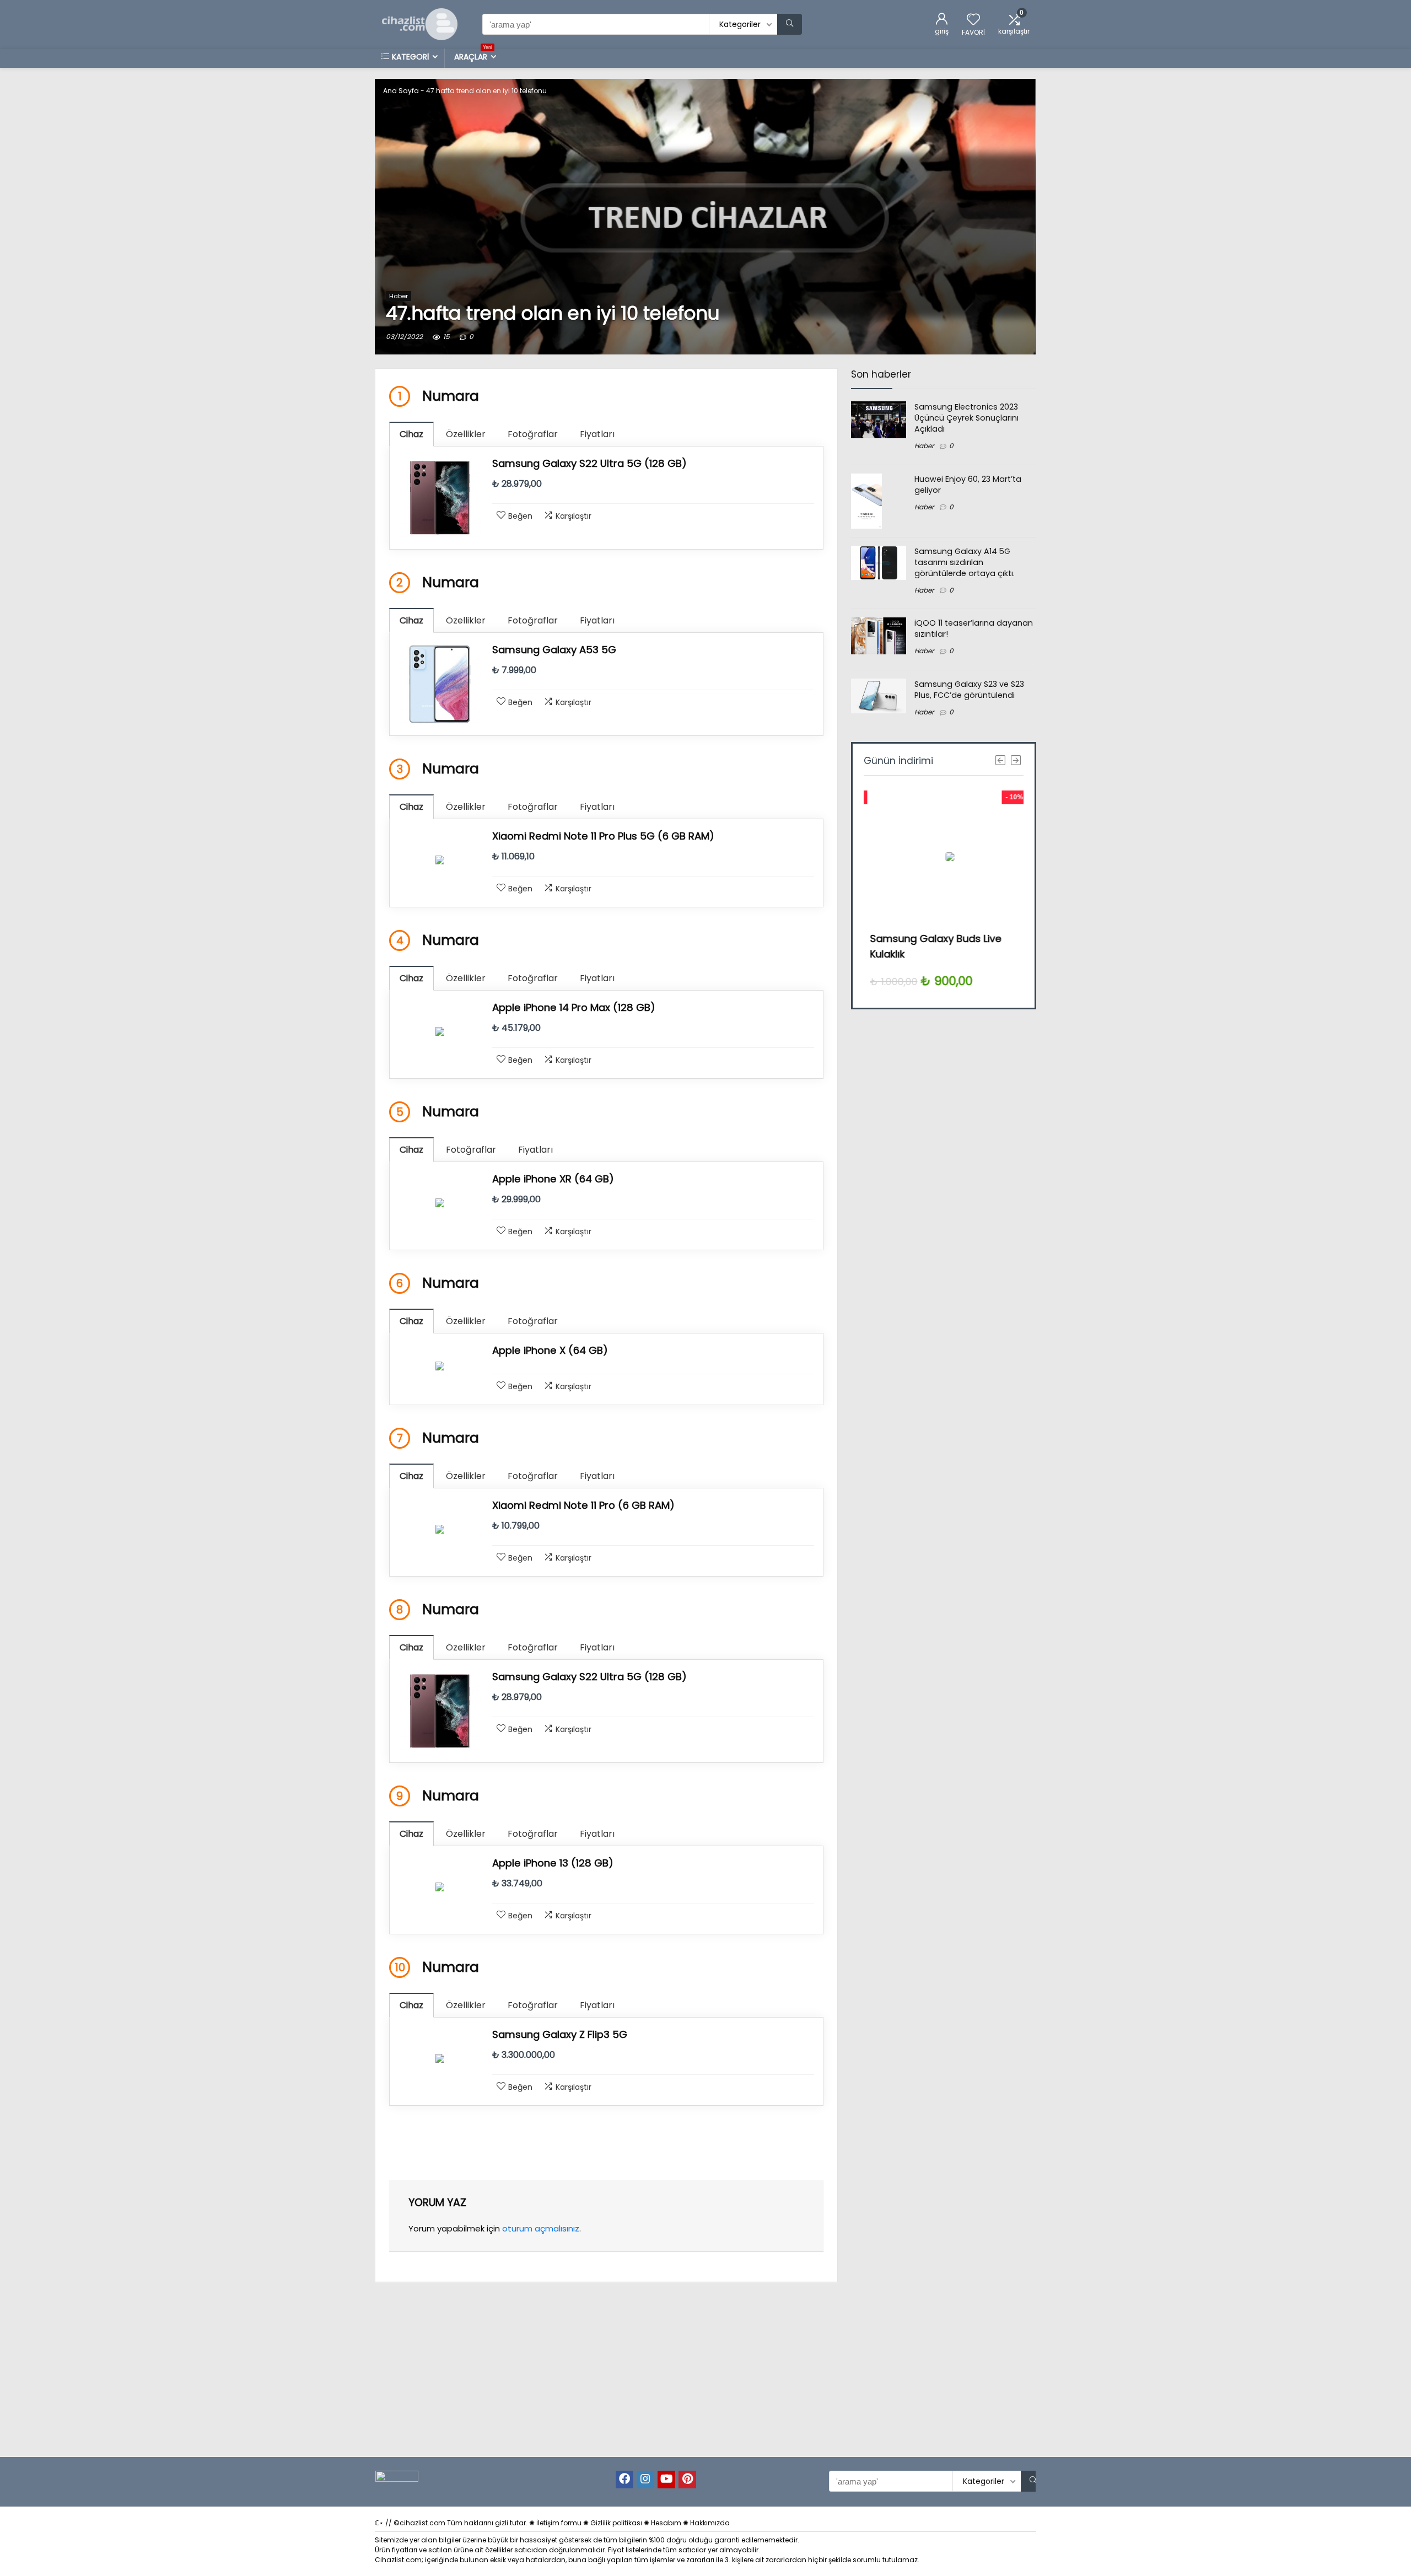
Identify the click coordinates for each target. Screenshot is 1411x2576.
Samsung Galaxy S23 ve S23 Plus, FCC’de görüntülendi (969, 690)
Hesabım (666, 2523)
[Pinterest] (687, 2480)
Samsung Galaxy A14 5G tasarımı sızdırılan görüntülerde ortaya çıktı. (965, 562)
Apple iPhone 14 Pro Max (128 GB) (574, 1007)
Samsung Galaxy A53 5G (554, 650)
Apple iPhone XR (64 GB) (553, 1179)
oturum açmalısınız (541, 2228)
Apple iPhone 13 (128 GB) (553, 1863)
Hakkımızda (710, 2523)
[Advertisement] (939, 1216)
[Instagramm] (645, 2480)
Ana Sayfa (401, 91)
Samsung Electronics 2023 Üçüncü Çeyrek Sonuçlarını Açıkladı (966, 418)
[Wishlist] (973, 20)
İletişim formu (559, 2523)
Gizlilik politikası (616, 2523)
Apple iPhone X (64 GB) (550, 1350)
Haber (398, 296)
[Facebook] (624, 2480)
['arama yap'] (790, 24)
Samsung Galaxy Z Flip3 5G (560, 2034)
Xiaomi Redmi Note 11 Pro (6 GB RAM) (583, 1505)
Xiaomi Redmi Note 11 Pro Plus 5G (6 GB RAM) (603, 836)
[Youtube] (666, 2480)
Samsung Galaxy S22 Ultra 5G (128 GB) (589, 463)
